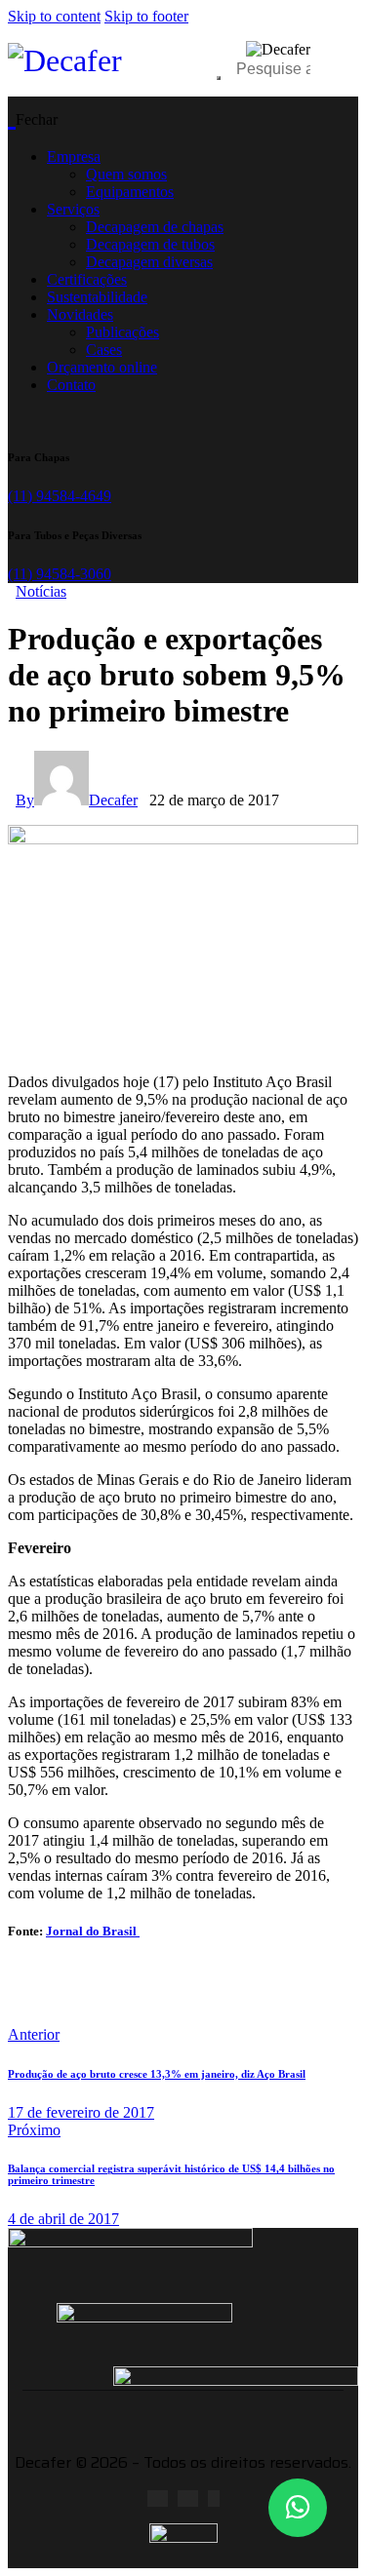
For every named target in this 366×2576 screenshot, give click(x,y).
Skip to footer (146, 16)
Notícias (41, 591)
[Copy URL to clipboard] (250, 2003)
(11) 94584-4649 (60, 496)
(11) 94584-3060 (60, 574)
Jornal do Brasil (93, 1931)
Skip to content (54, 16)
